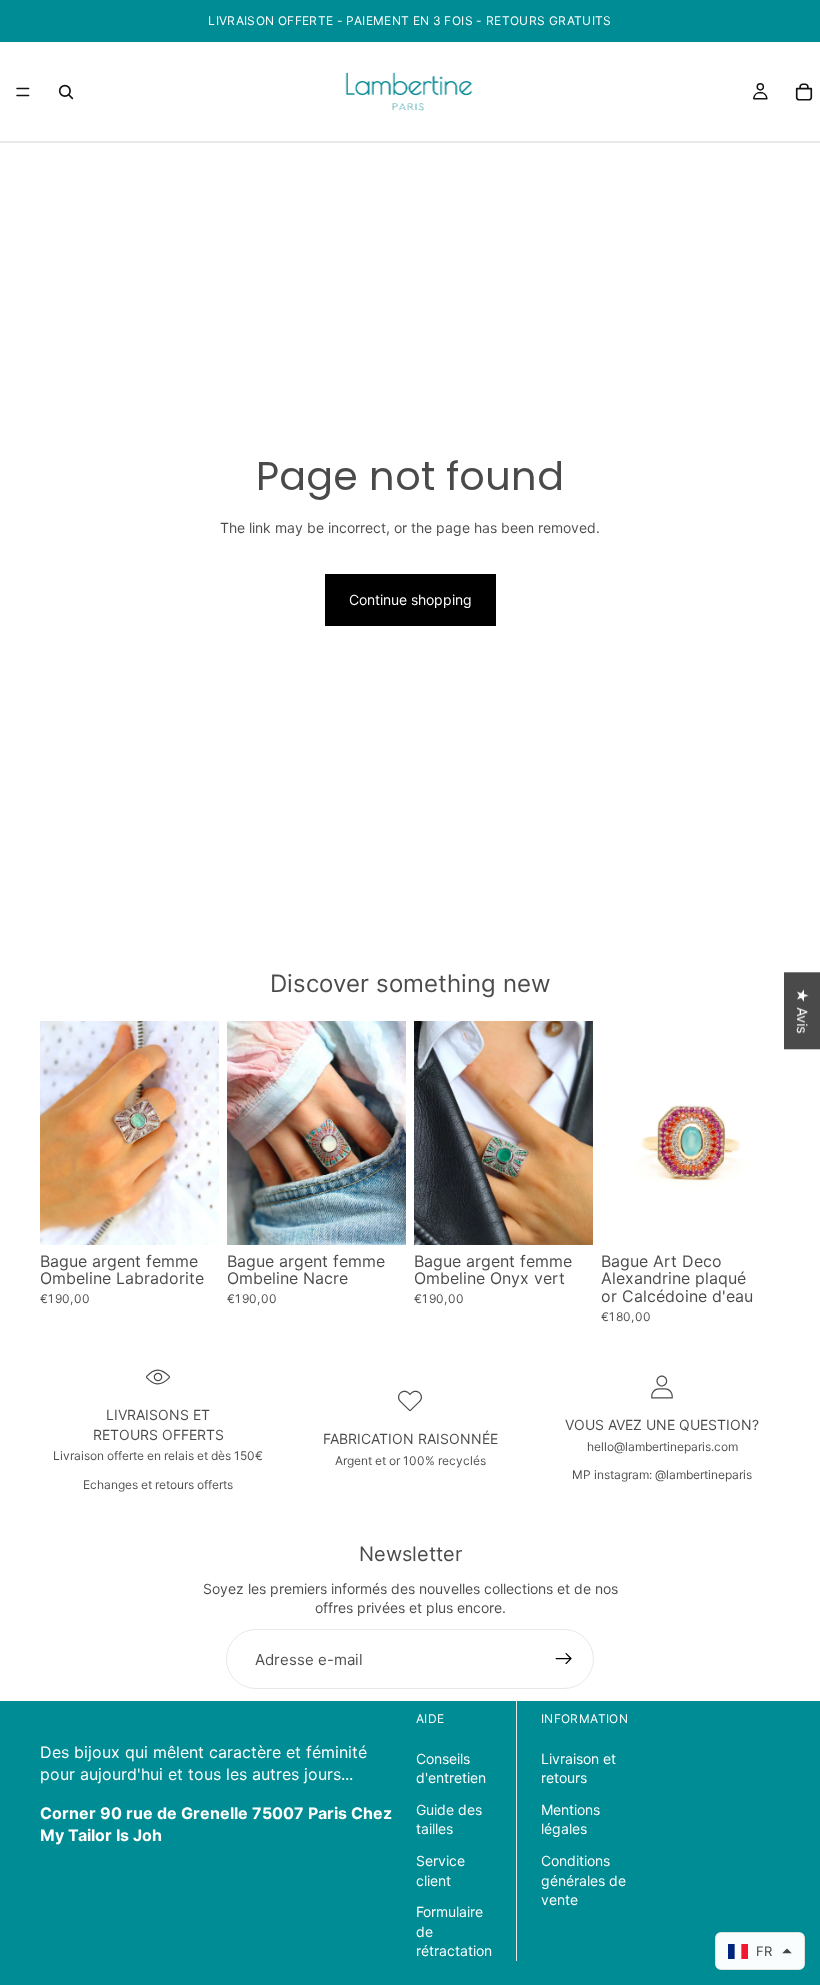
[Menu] (23, 92)
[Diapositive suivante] (197, 1133)
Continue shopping (410, 599)
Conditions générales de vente (583, 1880)
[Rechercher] (66, 92)
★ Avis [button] (802, 1010)
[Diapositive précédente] (62, 1133)
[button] (760, 1951)
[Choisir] (188, 1214)
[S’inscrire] (564, 1659)
